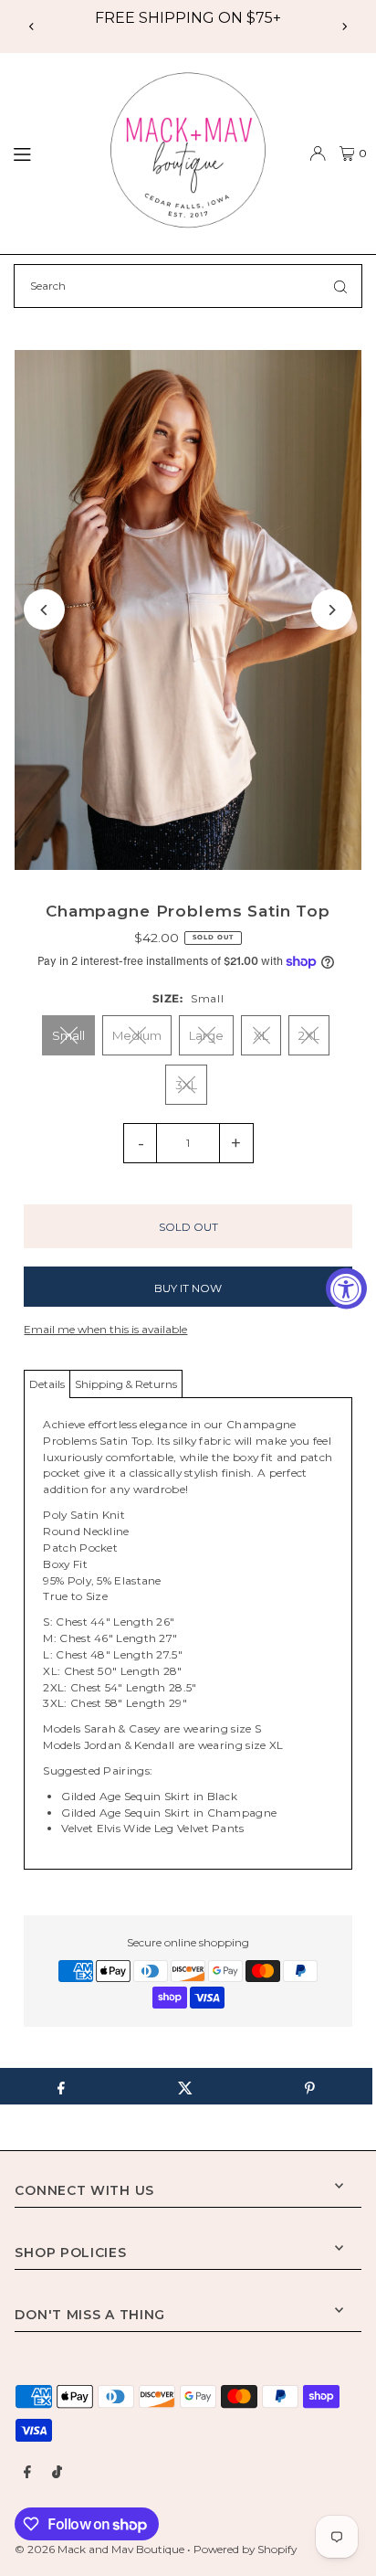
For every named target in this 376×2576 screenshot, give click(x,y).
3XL (186, 1085)
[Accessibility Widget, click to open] (346, 1288)
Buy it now (188, 1288)
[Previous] (32, 27)
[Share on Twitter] (185, 2086)
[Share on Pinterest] (310, 2086)
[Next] (344, 27)
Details (47, 1384)
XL (261, 1035)
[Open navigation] (47, 153)
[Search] (340, 286)
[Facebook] (27, 2473)
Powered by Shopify (245, 2549)
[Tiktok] (57, 2473)
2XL (309, 1035)
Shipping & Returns (126, 1384)
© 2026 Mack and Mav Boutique (101, 2549)
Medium (137, 1035)
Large (206, 1035)
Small (68, 1035)
